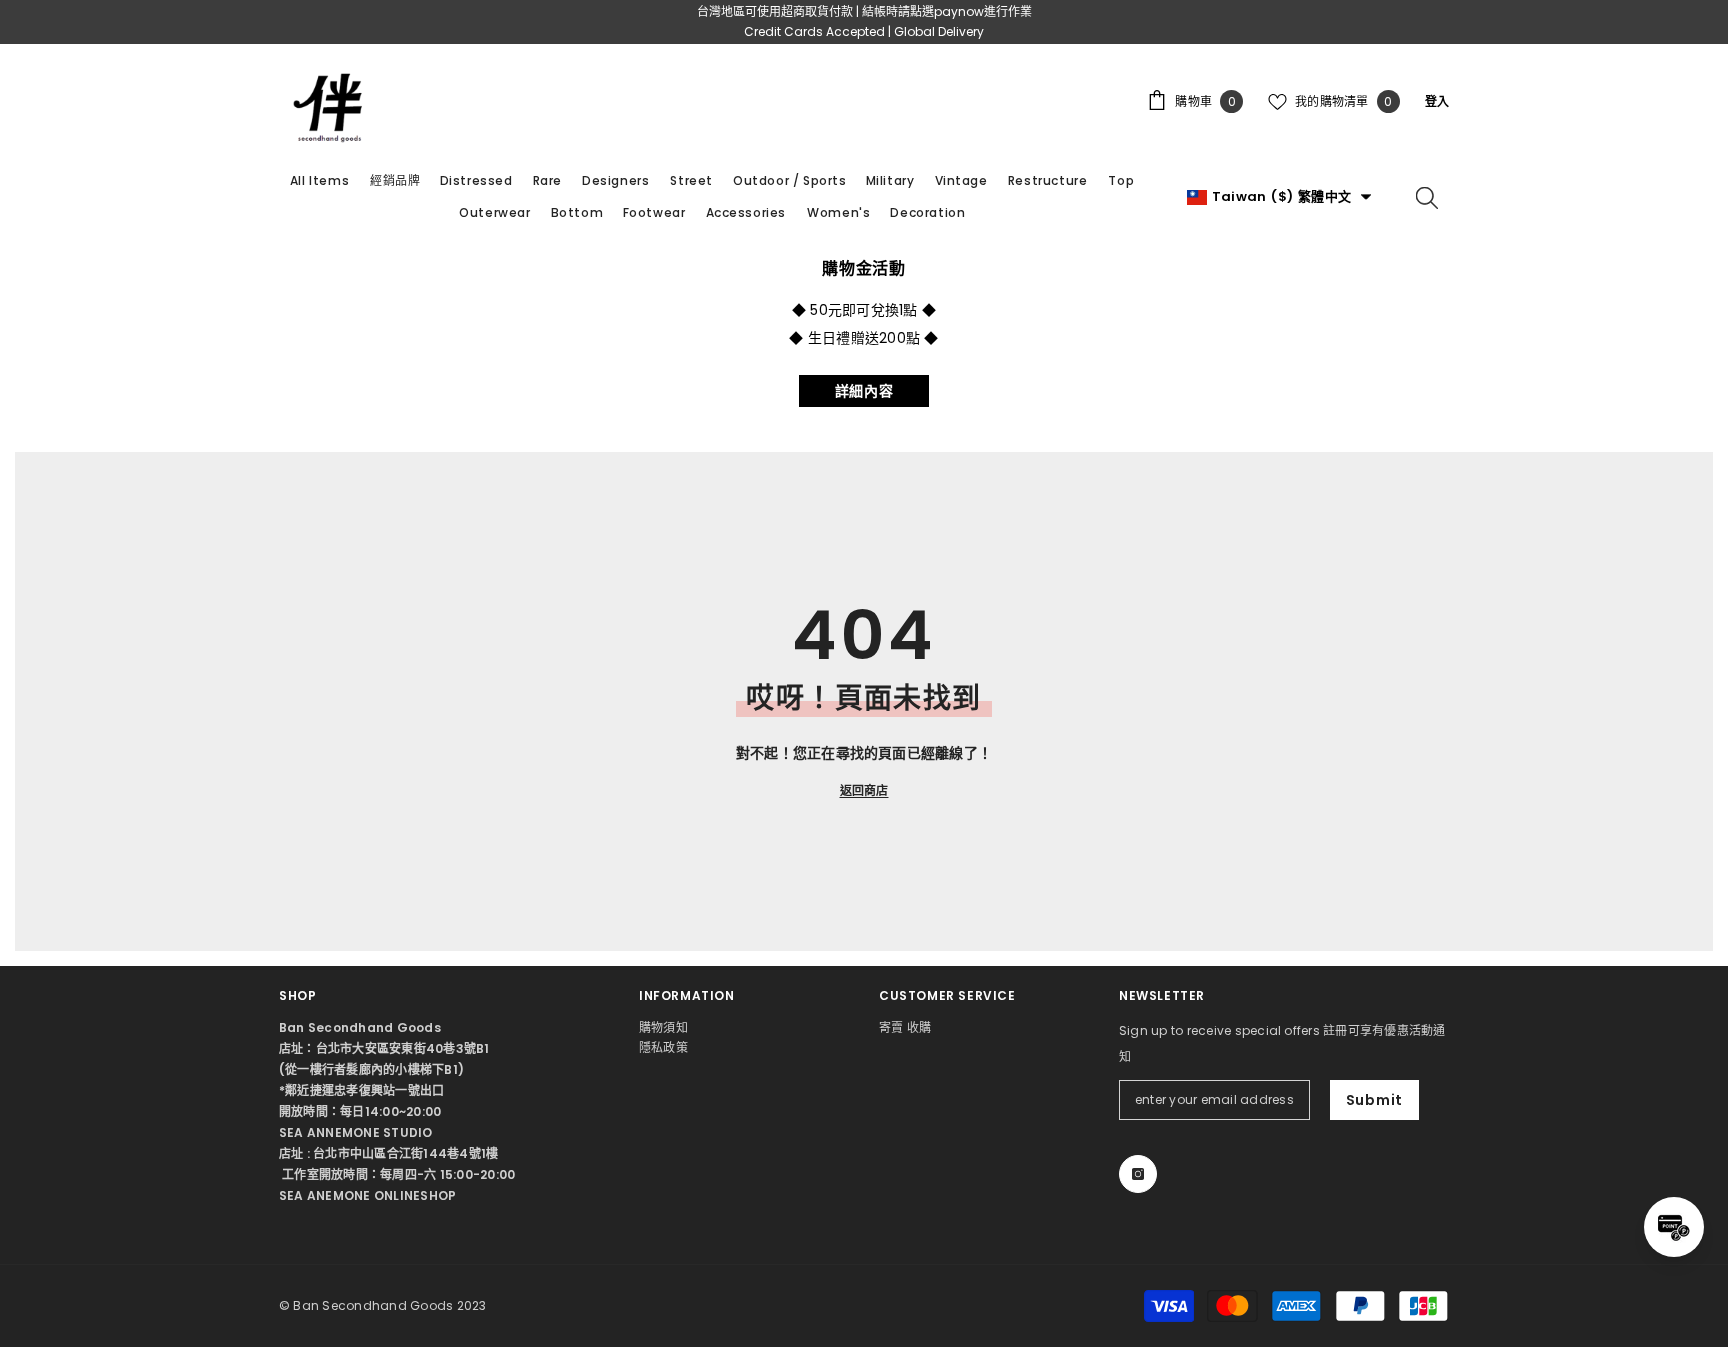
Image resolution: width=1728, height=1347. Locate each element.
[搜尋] (1427, 197)
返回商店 (864, 790)
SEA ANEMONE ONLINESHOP (367, 1195)
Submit (1374, 1100)
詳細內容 (864, 391)
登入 (1437, 101)
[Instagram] (1138, 1174)
